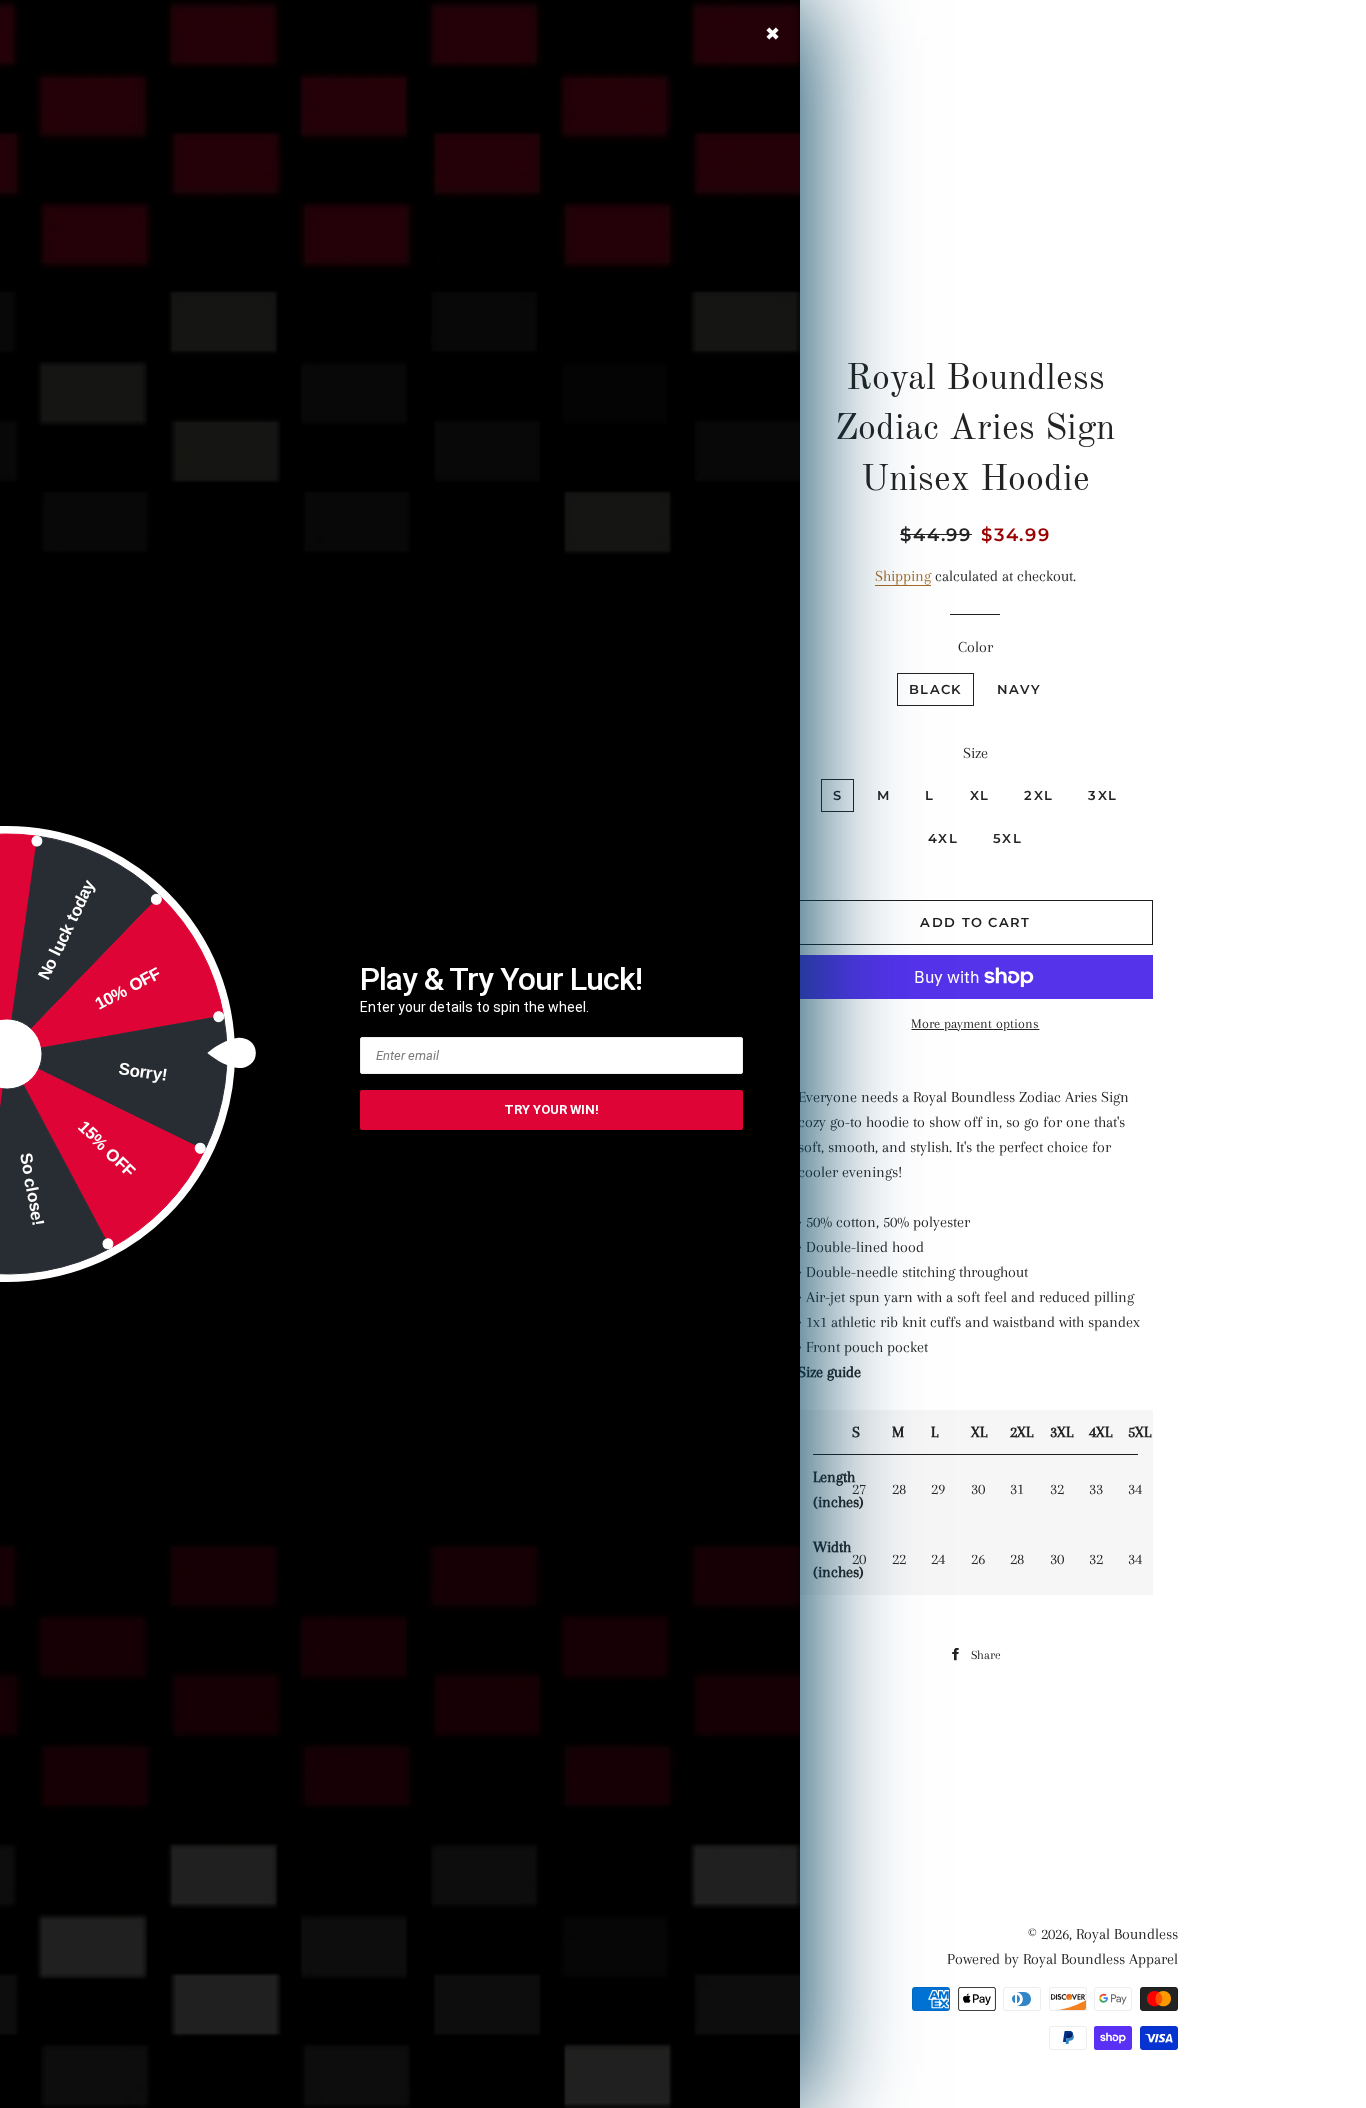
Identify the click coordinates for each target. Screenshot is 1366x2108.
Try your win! (551, 1109)
